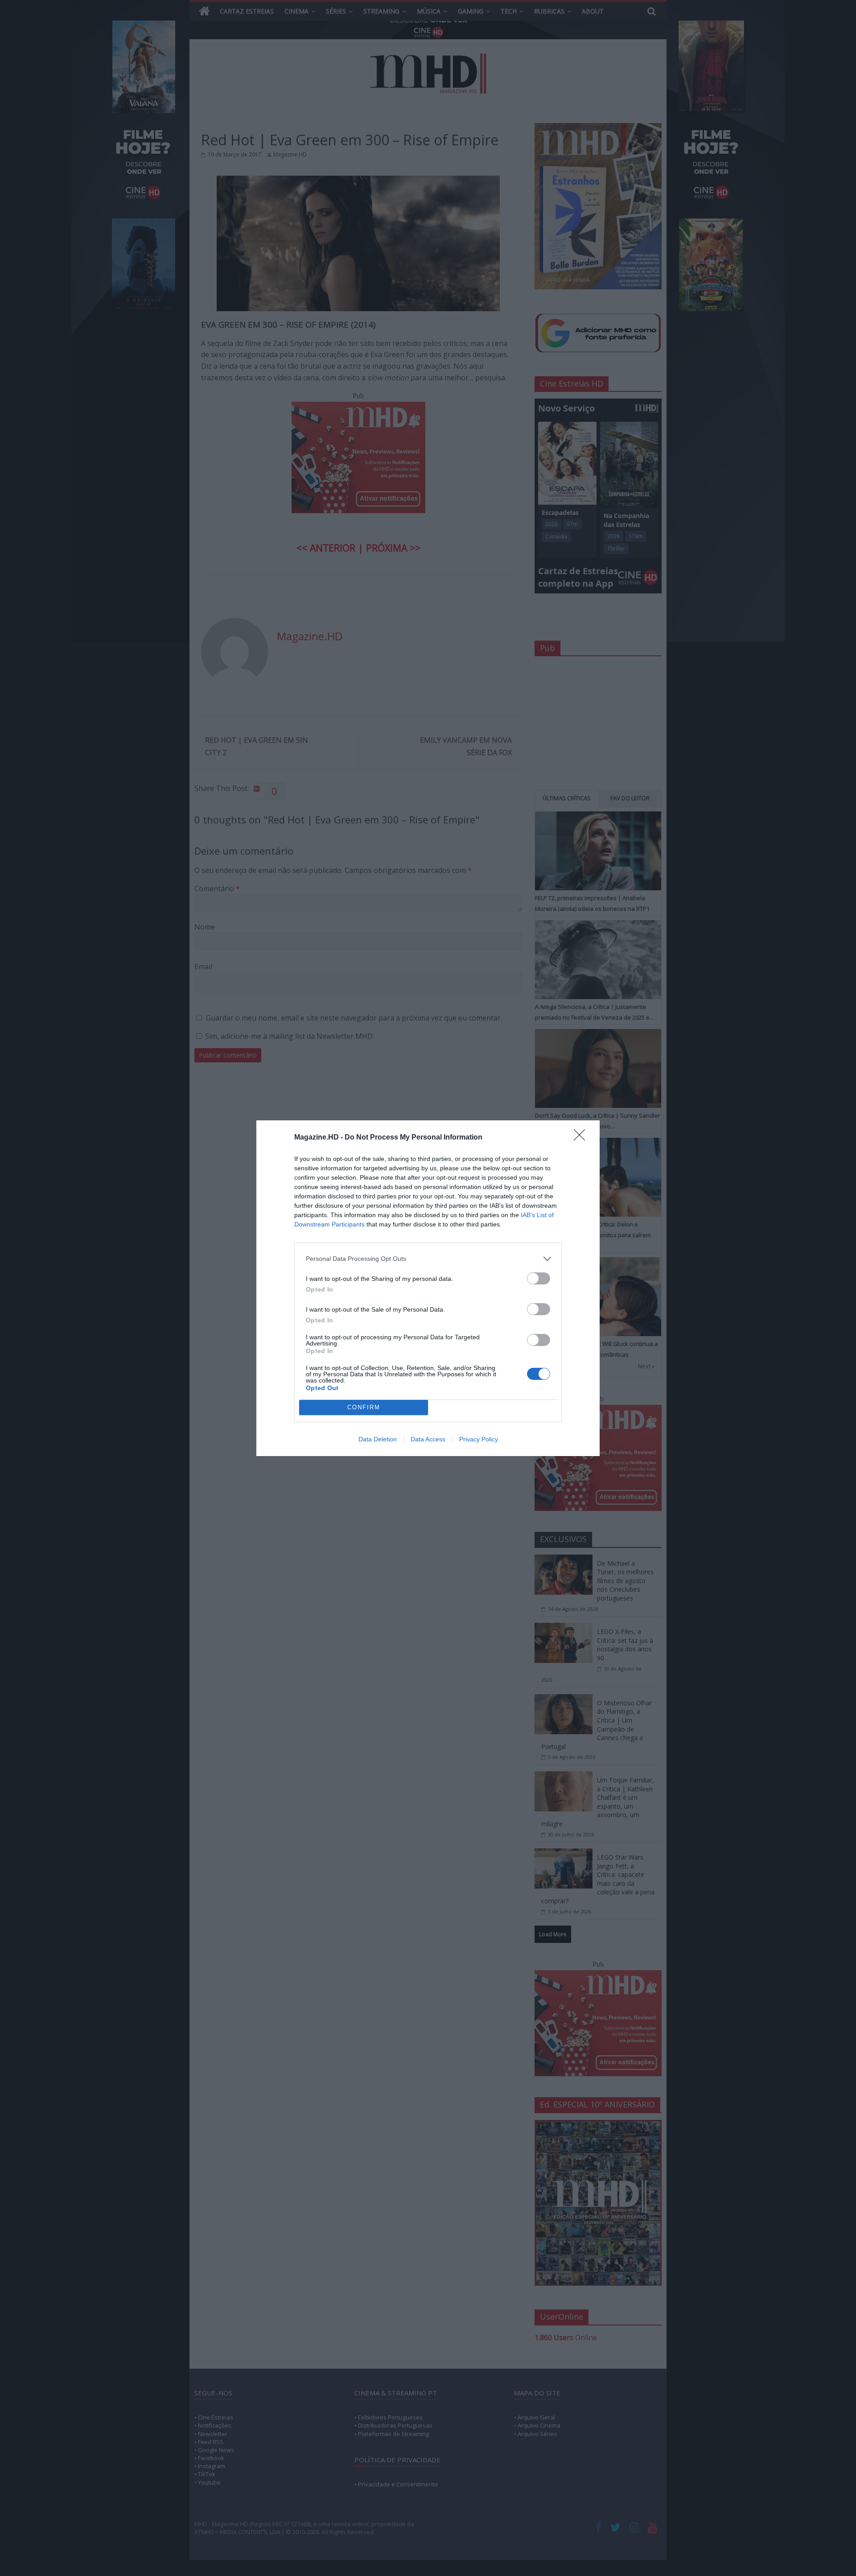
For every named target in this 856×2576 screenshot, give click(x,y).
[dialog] (428, 1288)
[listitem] (428, 1259)
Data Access (428, 1439)
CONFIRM (364, 1407)
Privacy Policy (479, 1439)
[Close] (582, 1138)
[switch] (539, 1278)
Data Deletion (378, 1439)
